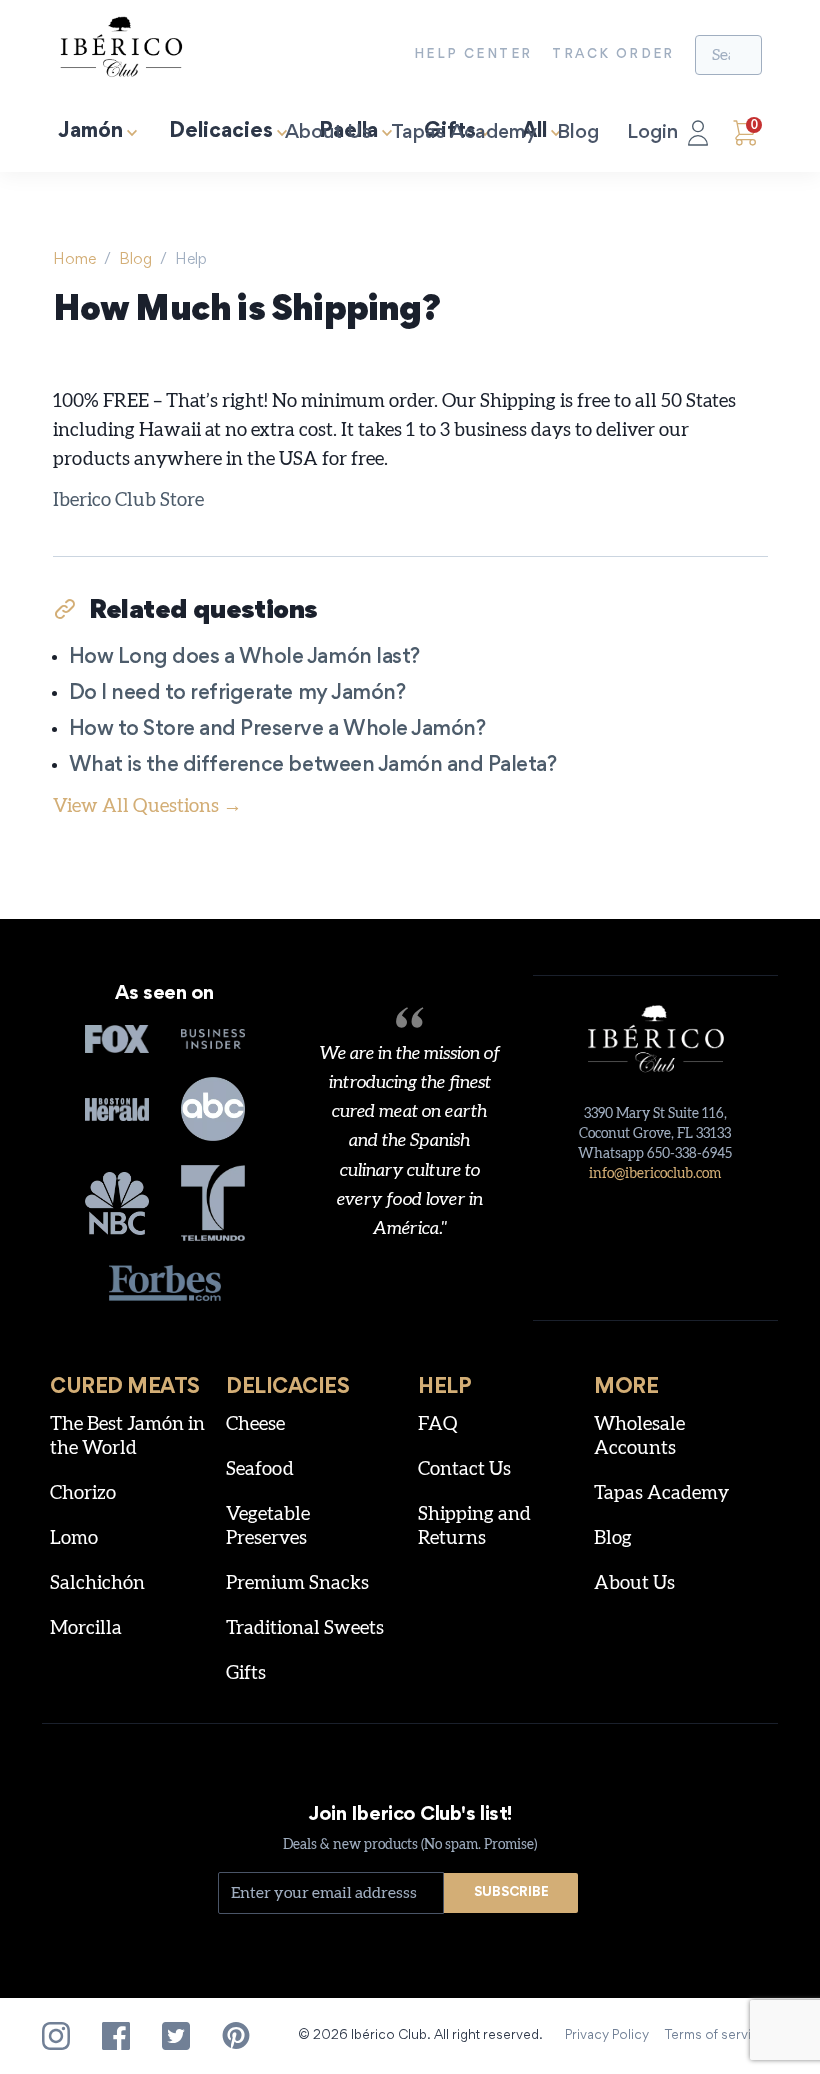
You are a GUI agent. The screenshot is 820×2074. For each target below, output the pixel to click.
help (191, 260)
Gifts (246, 1673)
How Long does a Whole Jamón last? (244, 658)
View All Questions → (147, 806)
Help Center (473, 55)
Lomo (74, 1538)
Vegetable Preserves (268, 1526)
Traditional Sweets (305, 1628)
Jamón (90, 132)
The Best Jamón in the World (127, 1436)
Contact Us (464, 1469)
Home (74, 260)
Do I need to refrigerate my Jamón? (237, 694)
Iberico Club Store (128, 500)
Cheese (255, 1424)
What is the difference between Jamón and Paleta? (313, 766)
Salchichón (97, 1583)
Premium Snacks (297, 1583)
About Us (328, 133)
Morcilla (86, 1628)
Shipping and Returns (474, 1526)
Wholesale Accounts (639, 1436)
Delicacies (221, 132)
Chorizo (83, 1493)
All (534, 132)
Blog (578, 133)
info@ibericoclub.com (655, 1174)
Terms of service (716, 2036)
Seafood (260, 1469)
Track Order (613, 55)
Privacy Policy (607, 2036)
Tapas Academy (464, 133)
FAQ (438, 1424)
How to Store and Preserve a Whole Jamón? (277, 730)
